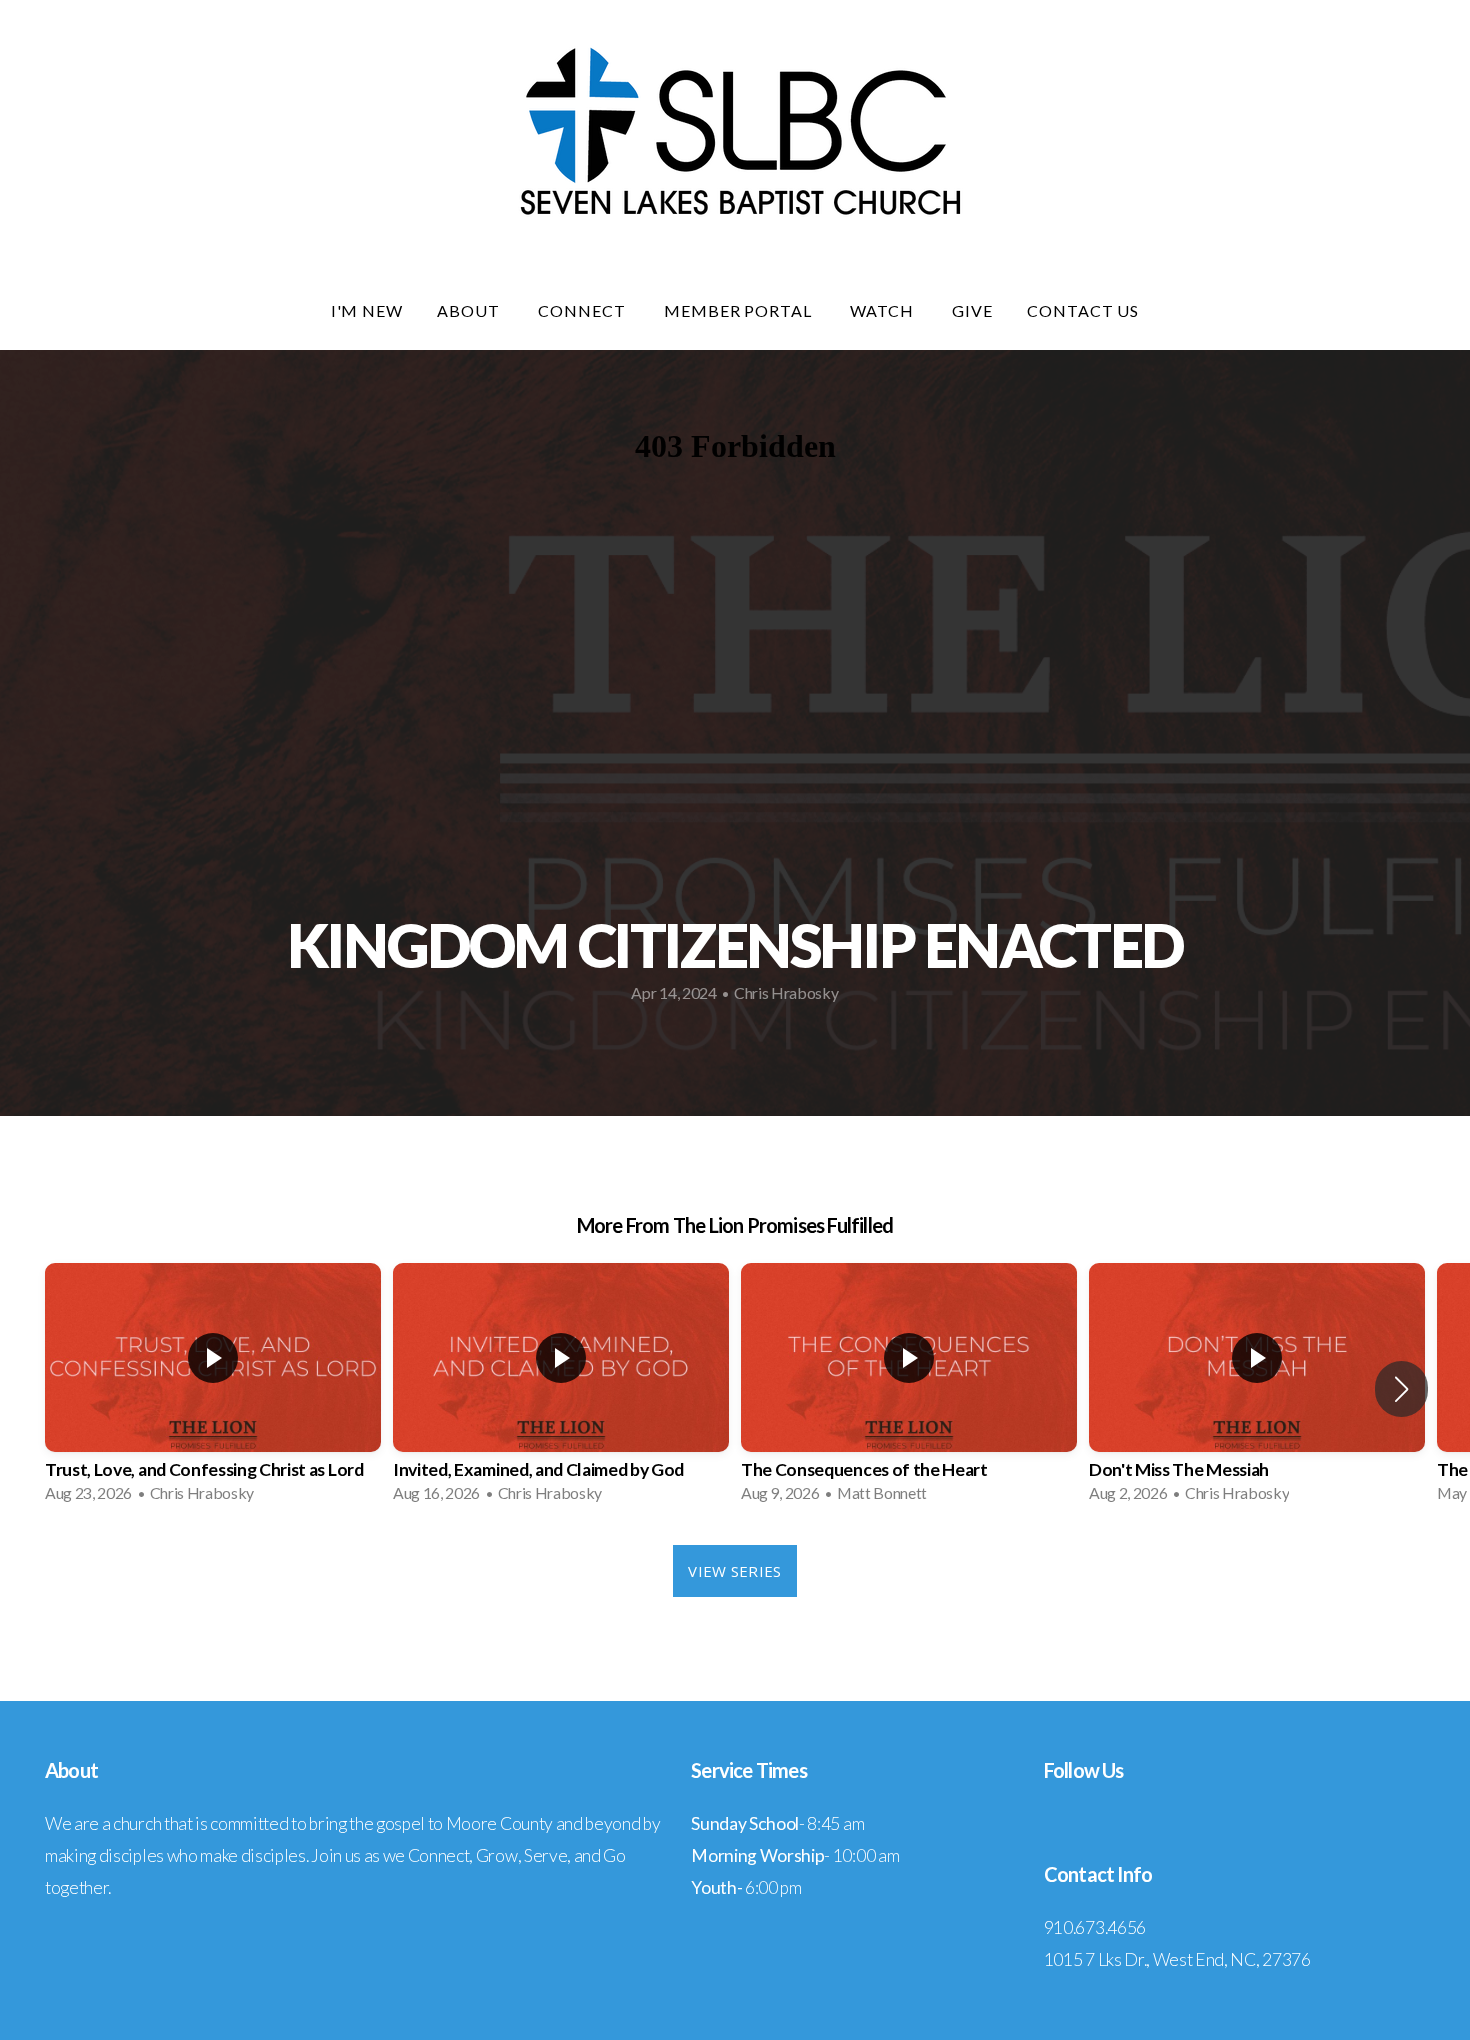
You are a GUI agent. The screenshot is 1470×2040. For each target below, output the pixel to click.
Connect (584, 310)
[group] (213, 1389)
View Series (734, 1571)
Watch (884, 310)
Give (972, 310)
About (470, 310)
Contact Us (1083, 310)
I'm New (367, 310)
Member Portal (740, 310)
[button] (1401, 1389)
